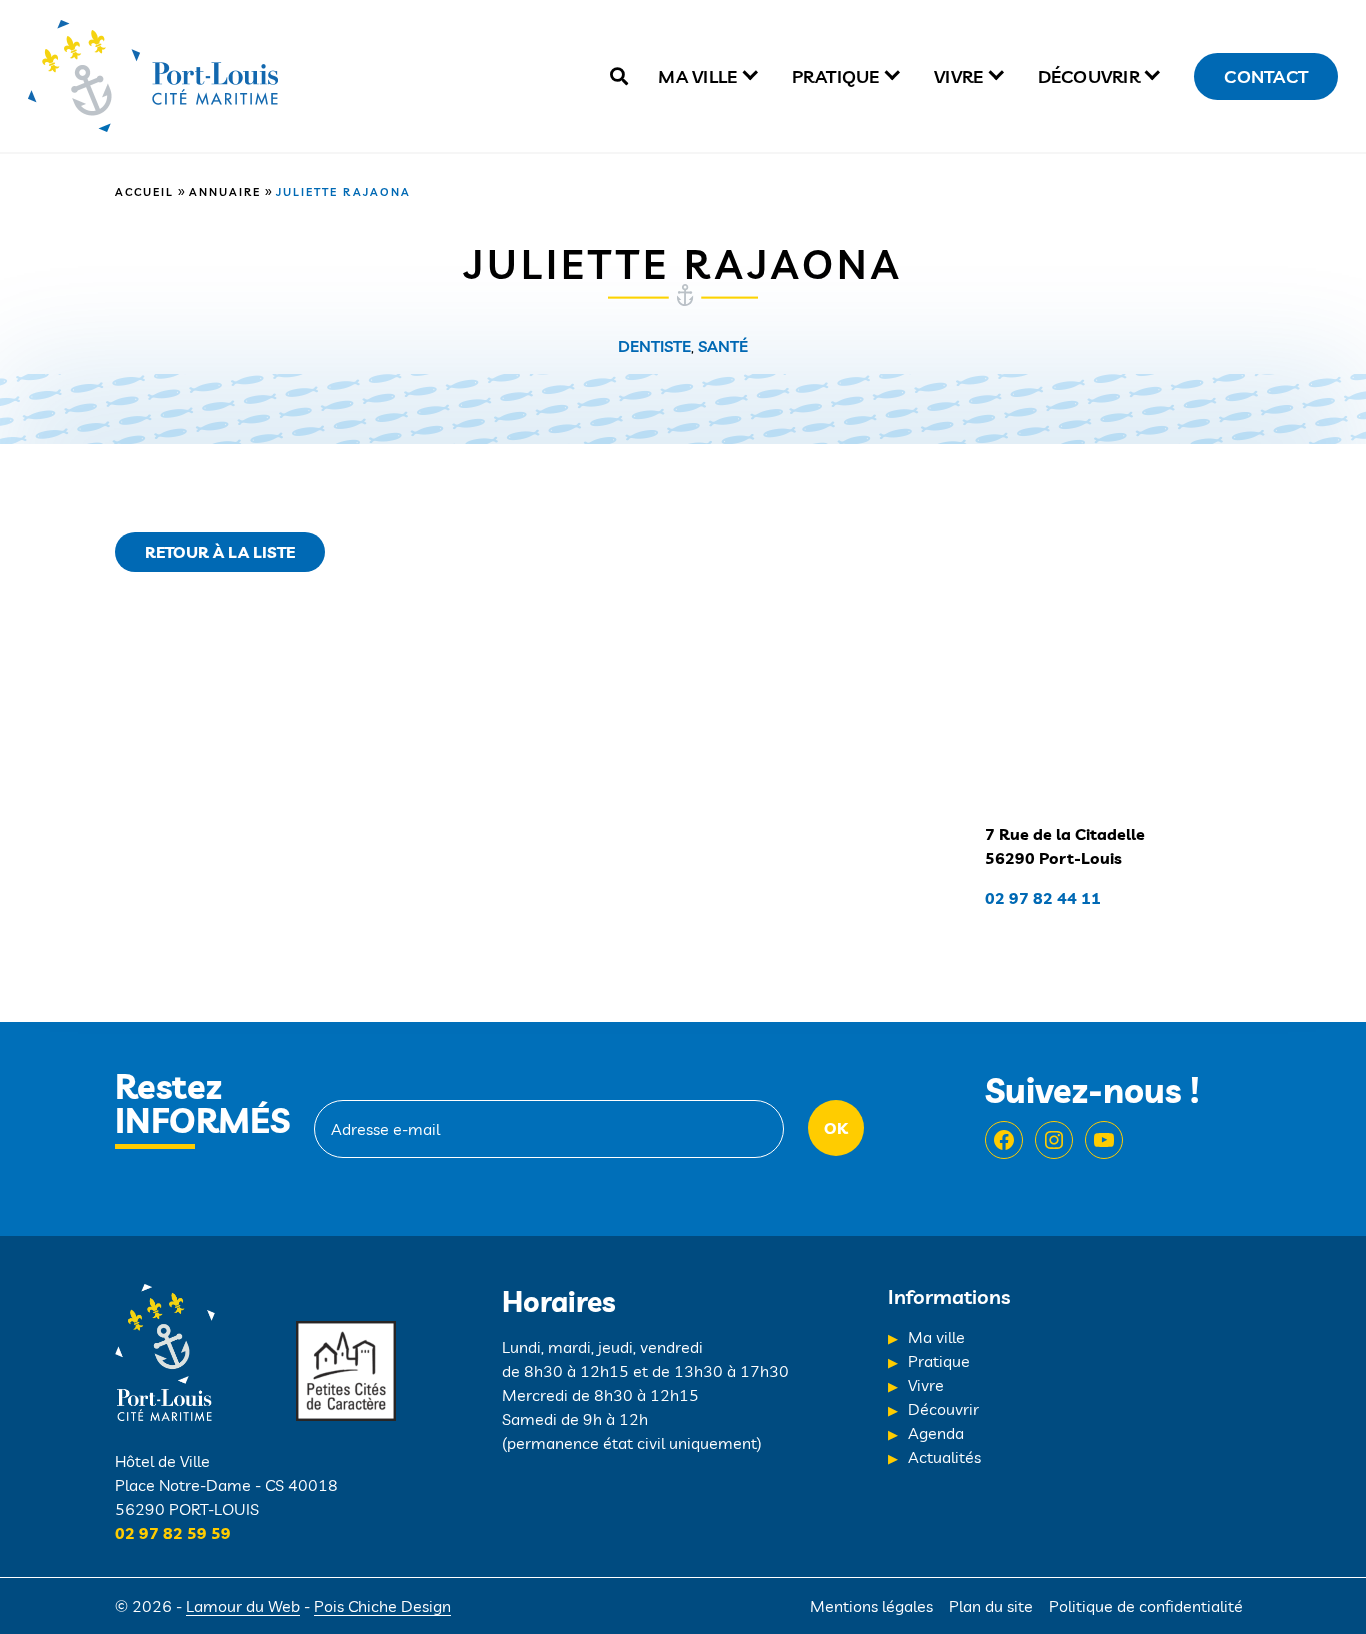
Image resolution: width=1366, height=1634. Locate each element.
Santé (723, 346)
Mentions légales (871, 1606)
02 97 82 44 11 (1043, 898)
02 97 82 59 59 (173, 1533)
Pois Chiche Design (382, 1606)
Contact (1266, 76)
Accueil (144, 192)
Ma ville (697, 76)
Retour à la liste (220, 552)
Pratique (836, 76)
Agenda (936, 1433)
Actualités (944, 1457)
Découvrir (1089, 76)
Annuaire (225, 192)
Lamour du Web (243, 1606)
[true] (619, 76)
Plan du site (991, 1606)
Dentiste (654, 346)
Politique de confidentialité (1146, 1606)
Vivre (958, 76)
